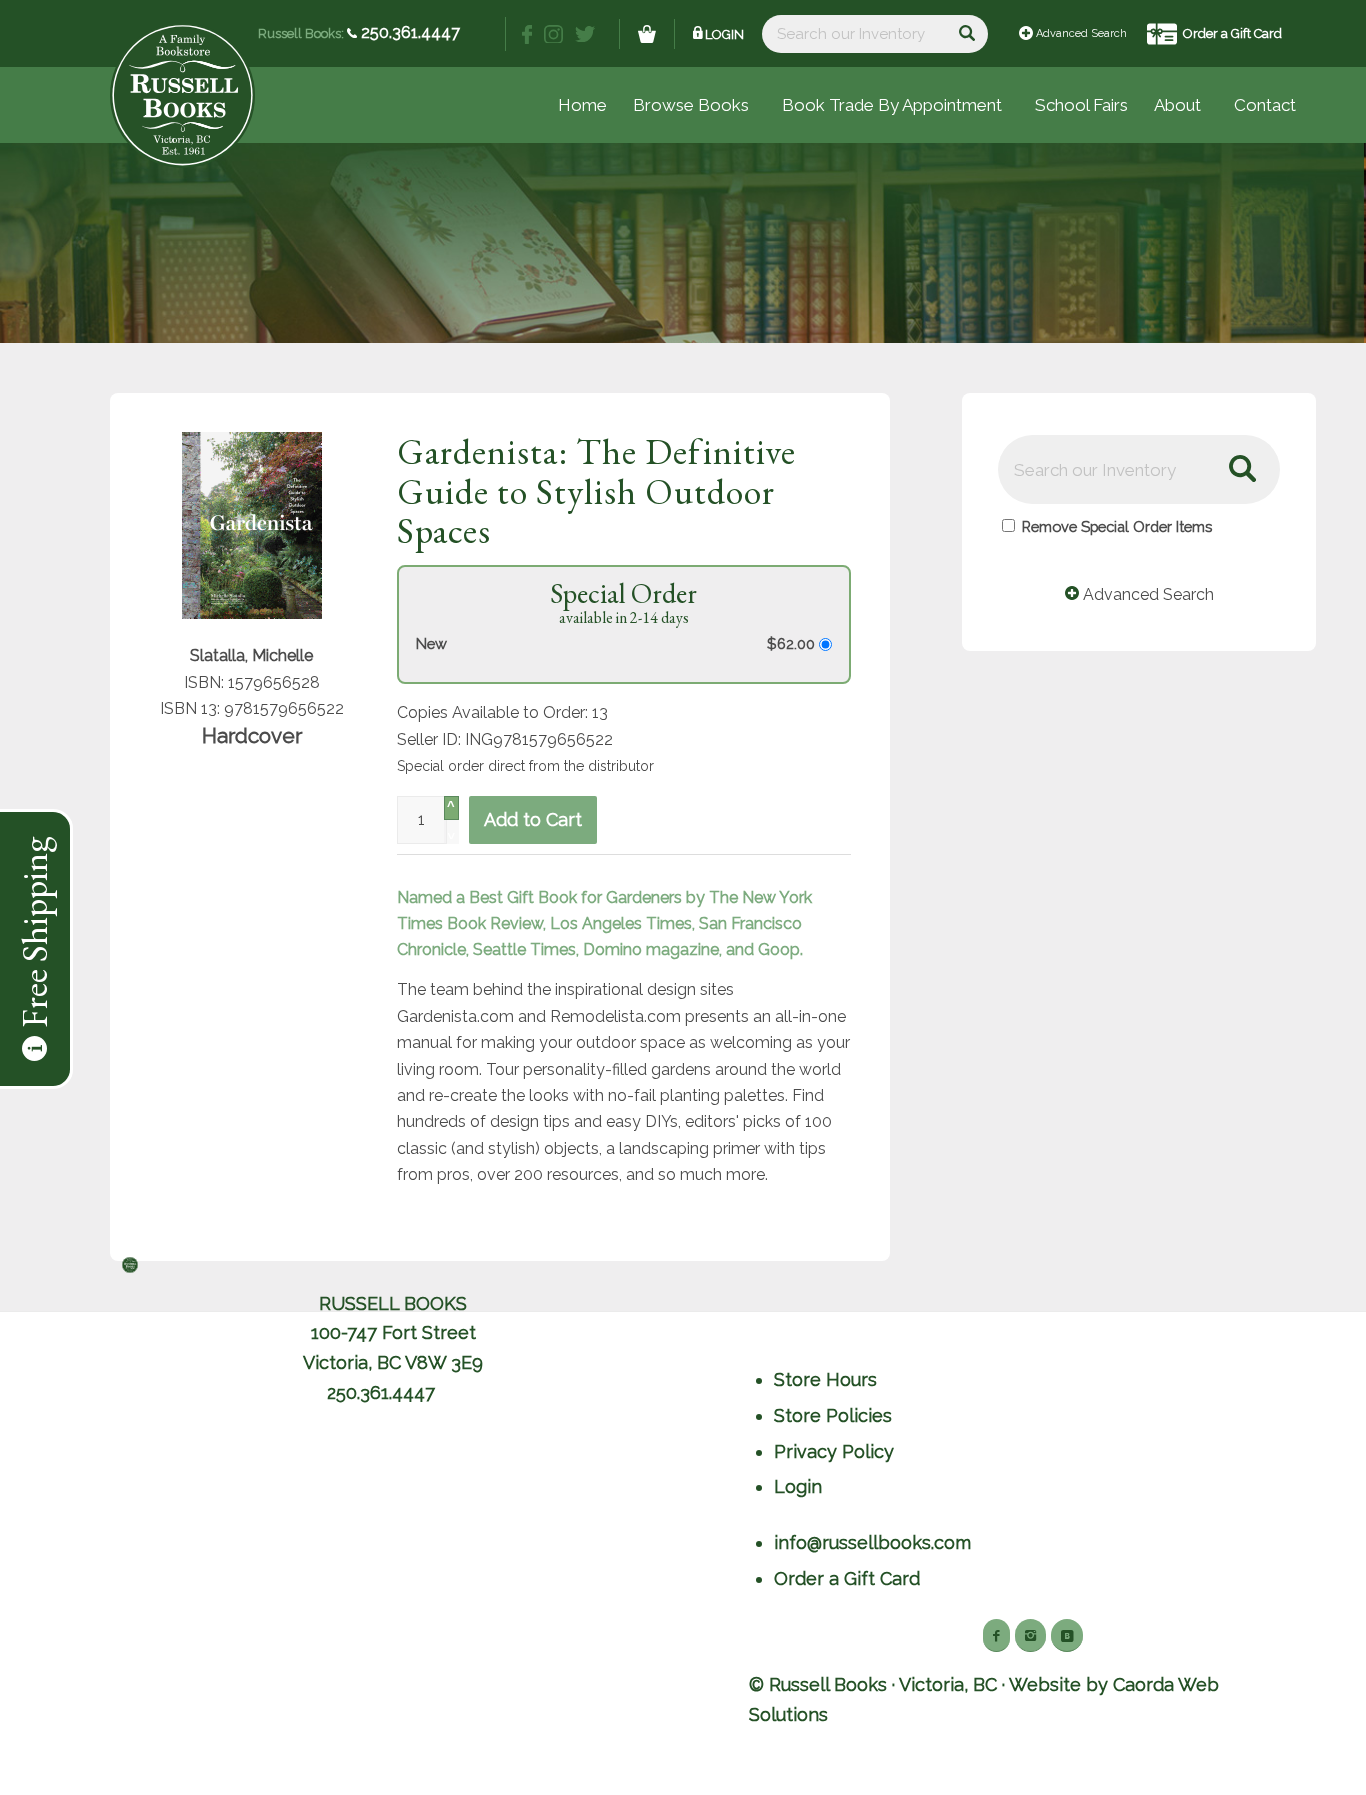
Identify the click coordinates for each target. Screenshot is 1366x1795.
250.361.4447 (408, 32)
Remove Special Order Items (1117, 526)
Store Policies (833, 1415)
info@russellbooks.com (872, 1542)
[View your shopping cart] (647, 34)
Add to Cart (533, 819)
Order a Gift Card (1232, 33)
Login (724, 34)
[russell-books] (182, 95)
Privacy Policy (834, 1451)
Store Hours (825, 1379)
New (431, 643)
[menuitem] (1081, 105)
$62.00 (793, 643)
